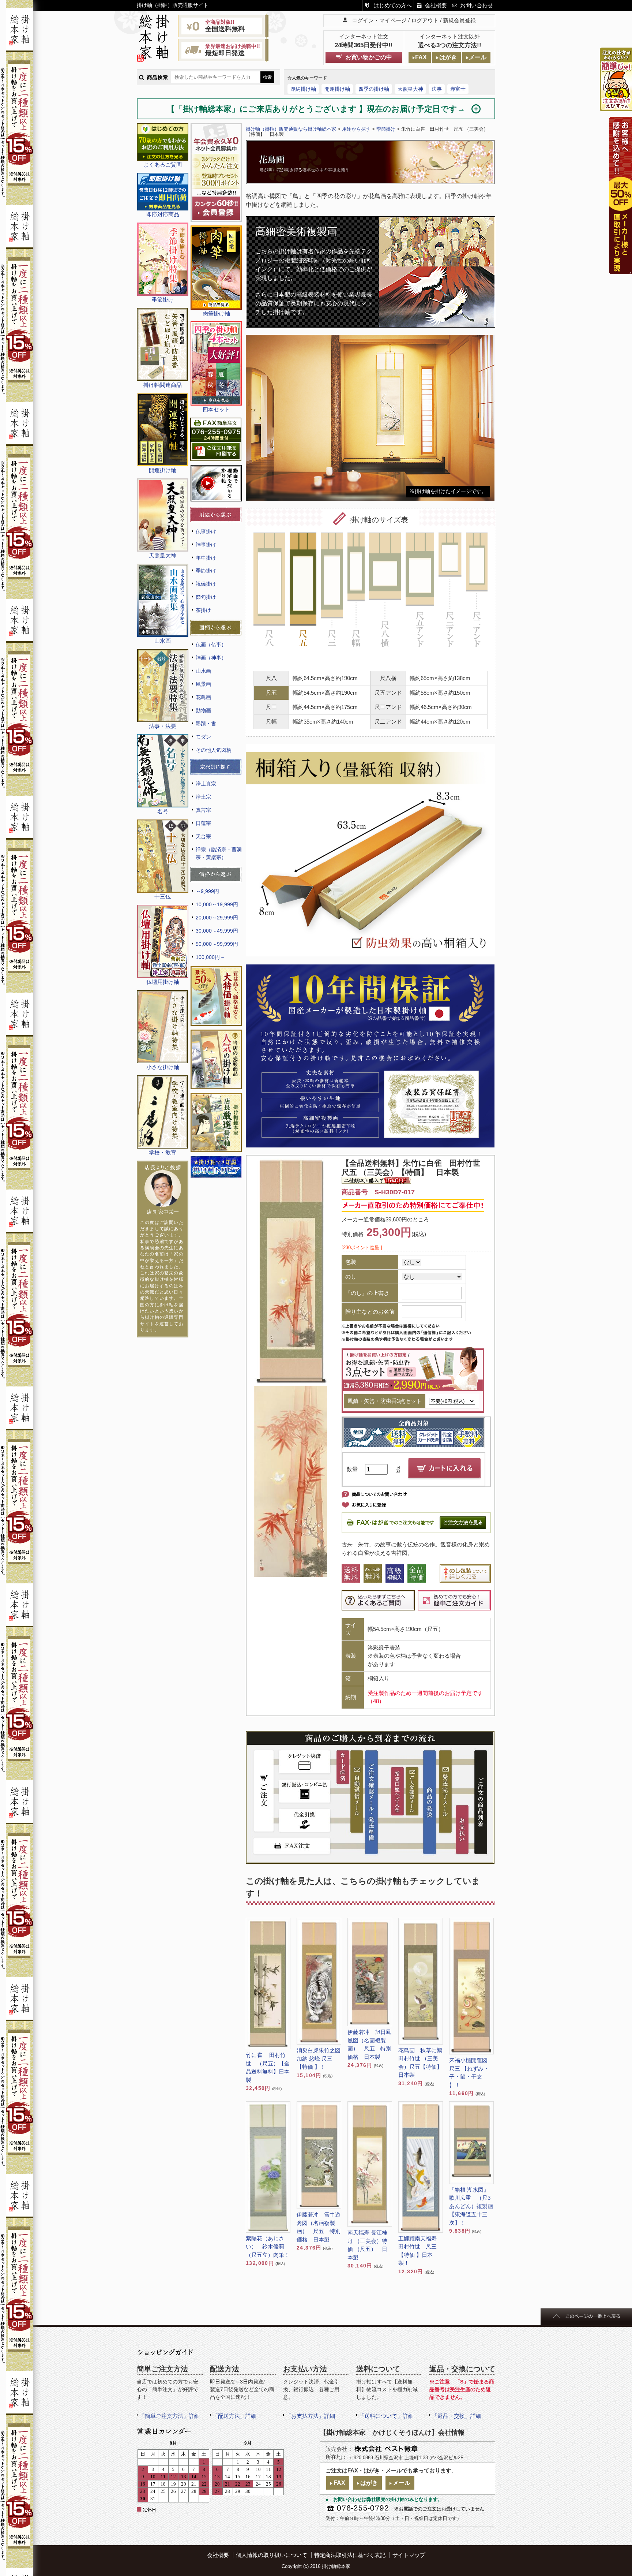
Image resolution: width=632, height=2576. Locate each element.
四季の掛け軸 (374, 89)
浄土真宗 (206, 784)
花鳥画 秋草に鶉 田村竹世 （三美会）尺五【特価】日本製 (420, 2063)
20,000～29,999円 (217, 918)
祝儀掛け (206, 584)
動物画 (203, 710)
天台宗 (203, 836)
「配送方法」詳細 (234, 2416)
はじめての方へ (393, 5)
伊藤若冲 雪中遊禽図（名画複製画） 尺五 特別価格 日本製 (319, 2227)
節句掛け (206, 597)
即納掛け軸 (303, 89)
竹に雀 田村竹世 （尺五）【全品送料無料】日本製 (268, 2067)
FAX (421, 57)
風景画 (203, 684)
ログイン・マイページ (379, 20)
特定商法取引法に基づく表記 (350, 2555)
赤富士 (458, 89)
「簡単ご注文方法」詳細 (170, 2416)
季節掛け (206, 571)
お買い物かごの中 (369, 57)
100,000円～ (210, 957)
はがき (448, 57)
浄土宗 (203, 797)
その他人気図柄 (214, 750)
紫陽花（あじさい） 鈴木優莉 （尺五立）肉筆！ (268, 2247)
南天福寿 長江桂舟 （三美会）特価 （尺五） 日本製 (367, 2245)
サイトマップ (409, 2555)
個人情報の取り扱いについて (272, 2555)
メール (478, 57)
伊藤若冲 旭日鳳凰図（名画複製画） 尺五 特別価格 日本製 (369, 2044)
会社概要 (436, 5)
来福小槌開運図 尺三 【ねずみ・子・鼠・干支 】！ (471, 2073)
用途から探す (356, 129)
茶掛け (203, 610)
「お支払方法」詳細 (310, 2416)
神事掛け (206, 545)
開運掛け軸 (337, 89)
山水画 (203, 671)
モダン (203, 737)
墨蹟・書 (206, 724)
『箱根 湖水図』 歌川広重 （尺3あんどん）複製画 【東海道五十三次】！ (471, 2206)
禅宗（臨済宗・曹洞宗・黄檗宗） (219, 853)
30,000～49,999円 (217, 931)
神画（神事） (211, 658)
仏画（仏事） (211, 645)
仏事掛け (206, 531)
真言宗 (203, 810)
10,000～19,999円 (217, 904)
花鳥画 (203, 697)
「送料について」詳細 (386, 2416)
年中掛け (206, 558)
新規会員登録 (459, 20)
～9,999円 (207, 891)
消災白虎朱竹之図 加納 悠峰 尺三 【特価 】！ (319, 2058)
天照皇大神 (410, 89)
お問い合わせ (477, 5)
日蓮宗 (203, 823)
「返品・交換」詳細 (457, 2416)
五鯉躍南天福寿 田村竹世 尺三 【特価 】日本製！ (420, 2251)
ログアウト (425, 20)
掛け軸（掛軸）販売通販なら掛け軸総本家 (291, 129)
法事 (437, 89)
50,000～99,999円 (217, 944)
